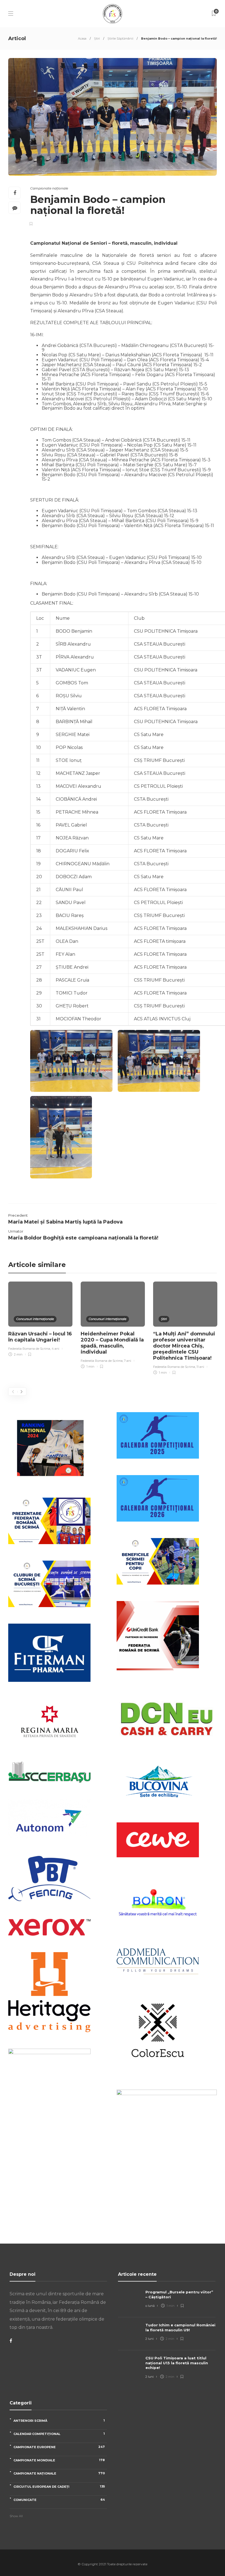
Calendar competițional (59, 2434)
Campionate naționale (49, 188)
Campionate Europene (59, 2447)
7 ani (128, 1361)
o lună (150, 2306)
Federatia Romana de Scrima (29, 1349)
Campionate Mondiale (59, 2460)
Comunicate (59, 2500)
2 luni (150, 2339)
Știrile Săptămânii (120, 38)
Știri (97, 38)
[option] (40, 1320)
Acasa (82, 38)
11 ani (200, 1367)
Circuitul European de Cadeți (59, 2487)
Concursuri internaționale (35, 1319)
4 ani (55, 1349)
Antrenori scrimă (59, 2421)
